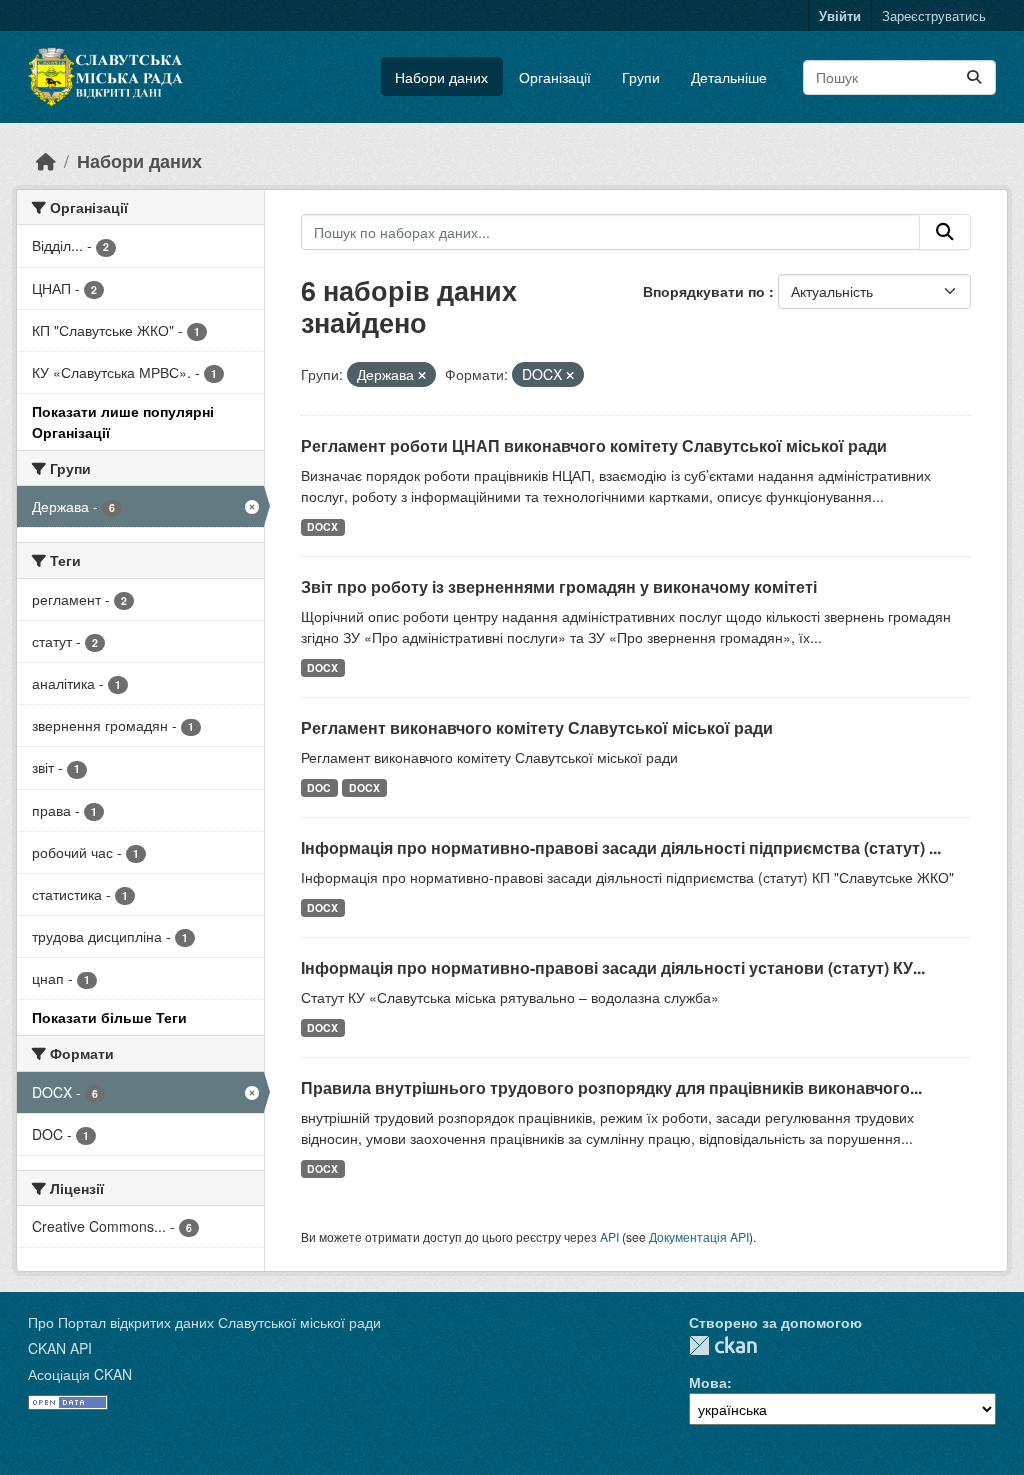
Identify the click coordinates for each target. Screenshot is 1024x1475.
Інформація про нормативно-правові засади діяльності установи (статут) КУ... (613, 967)
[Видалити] (422, 375)
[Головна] (46, 160)
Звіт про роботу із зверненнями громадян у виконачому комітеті (559, 586)
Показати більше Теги (109, 1017)
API (609, 1236)
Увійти (840, 15)
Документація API (699, 1236)
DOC (319, 787)
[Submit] (974, 77)
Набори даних (441, 77)
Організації (555, 77)
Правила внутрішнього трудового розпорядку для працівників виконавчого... (611, 1087)
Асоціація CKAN (80, 1374)
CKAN (723, 1345)
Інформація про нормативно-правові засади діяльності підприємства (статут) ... (621, 847)
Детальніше (729, 77)
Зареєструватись (934, 15)
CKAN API (60, 1348)
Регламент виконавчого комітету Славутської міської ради (537, 727)
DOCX (322, 526)
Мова (708, 1382)
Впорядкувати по (706, 291)
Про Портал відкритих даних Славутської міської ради (204, 1322)
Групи (641, 77)
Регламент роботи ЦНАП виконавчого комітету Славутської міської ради (594, 445)
